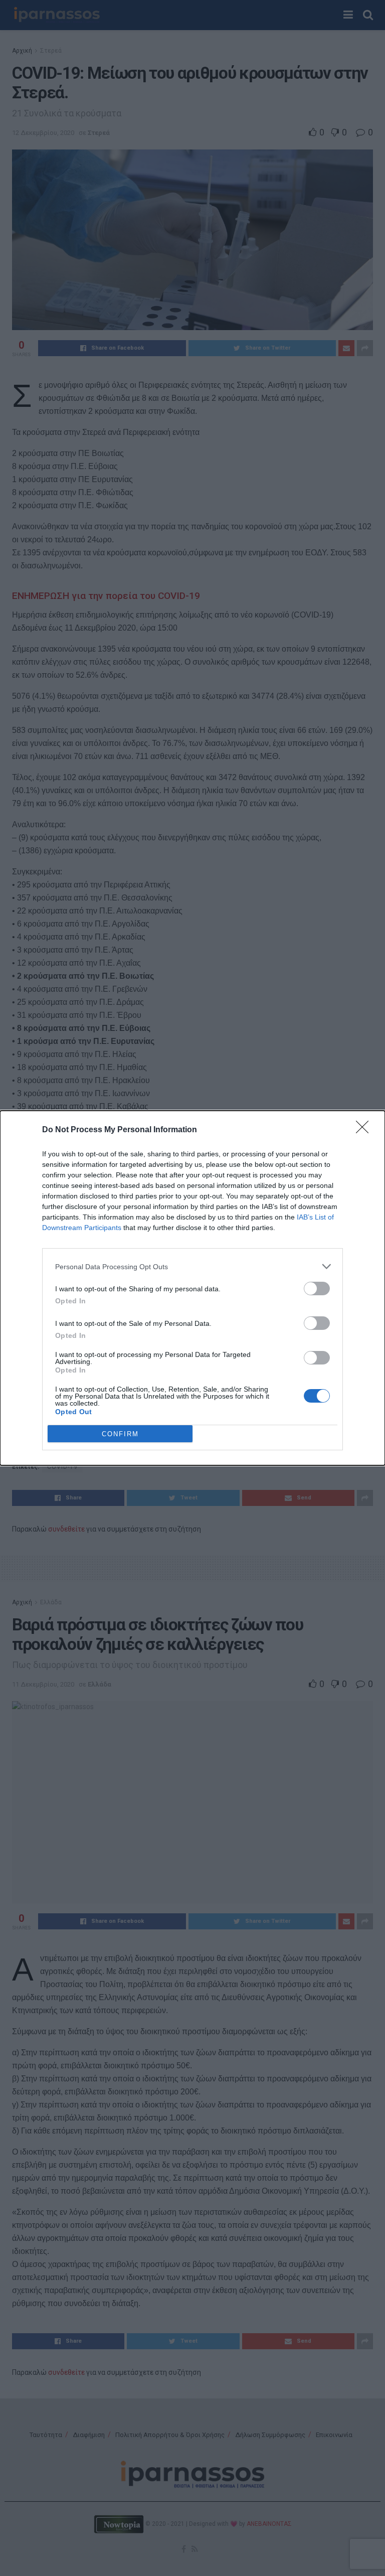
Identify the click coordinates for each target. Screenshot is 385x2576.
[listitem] (192, 1266)
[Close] (365, 1130)
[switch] (317, 1289)
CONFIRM (120, 1434)
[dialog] (192, 1288)
